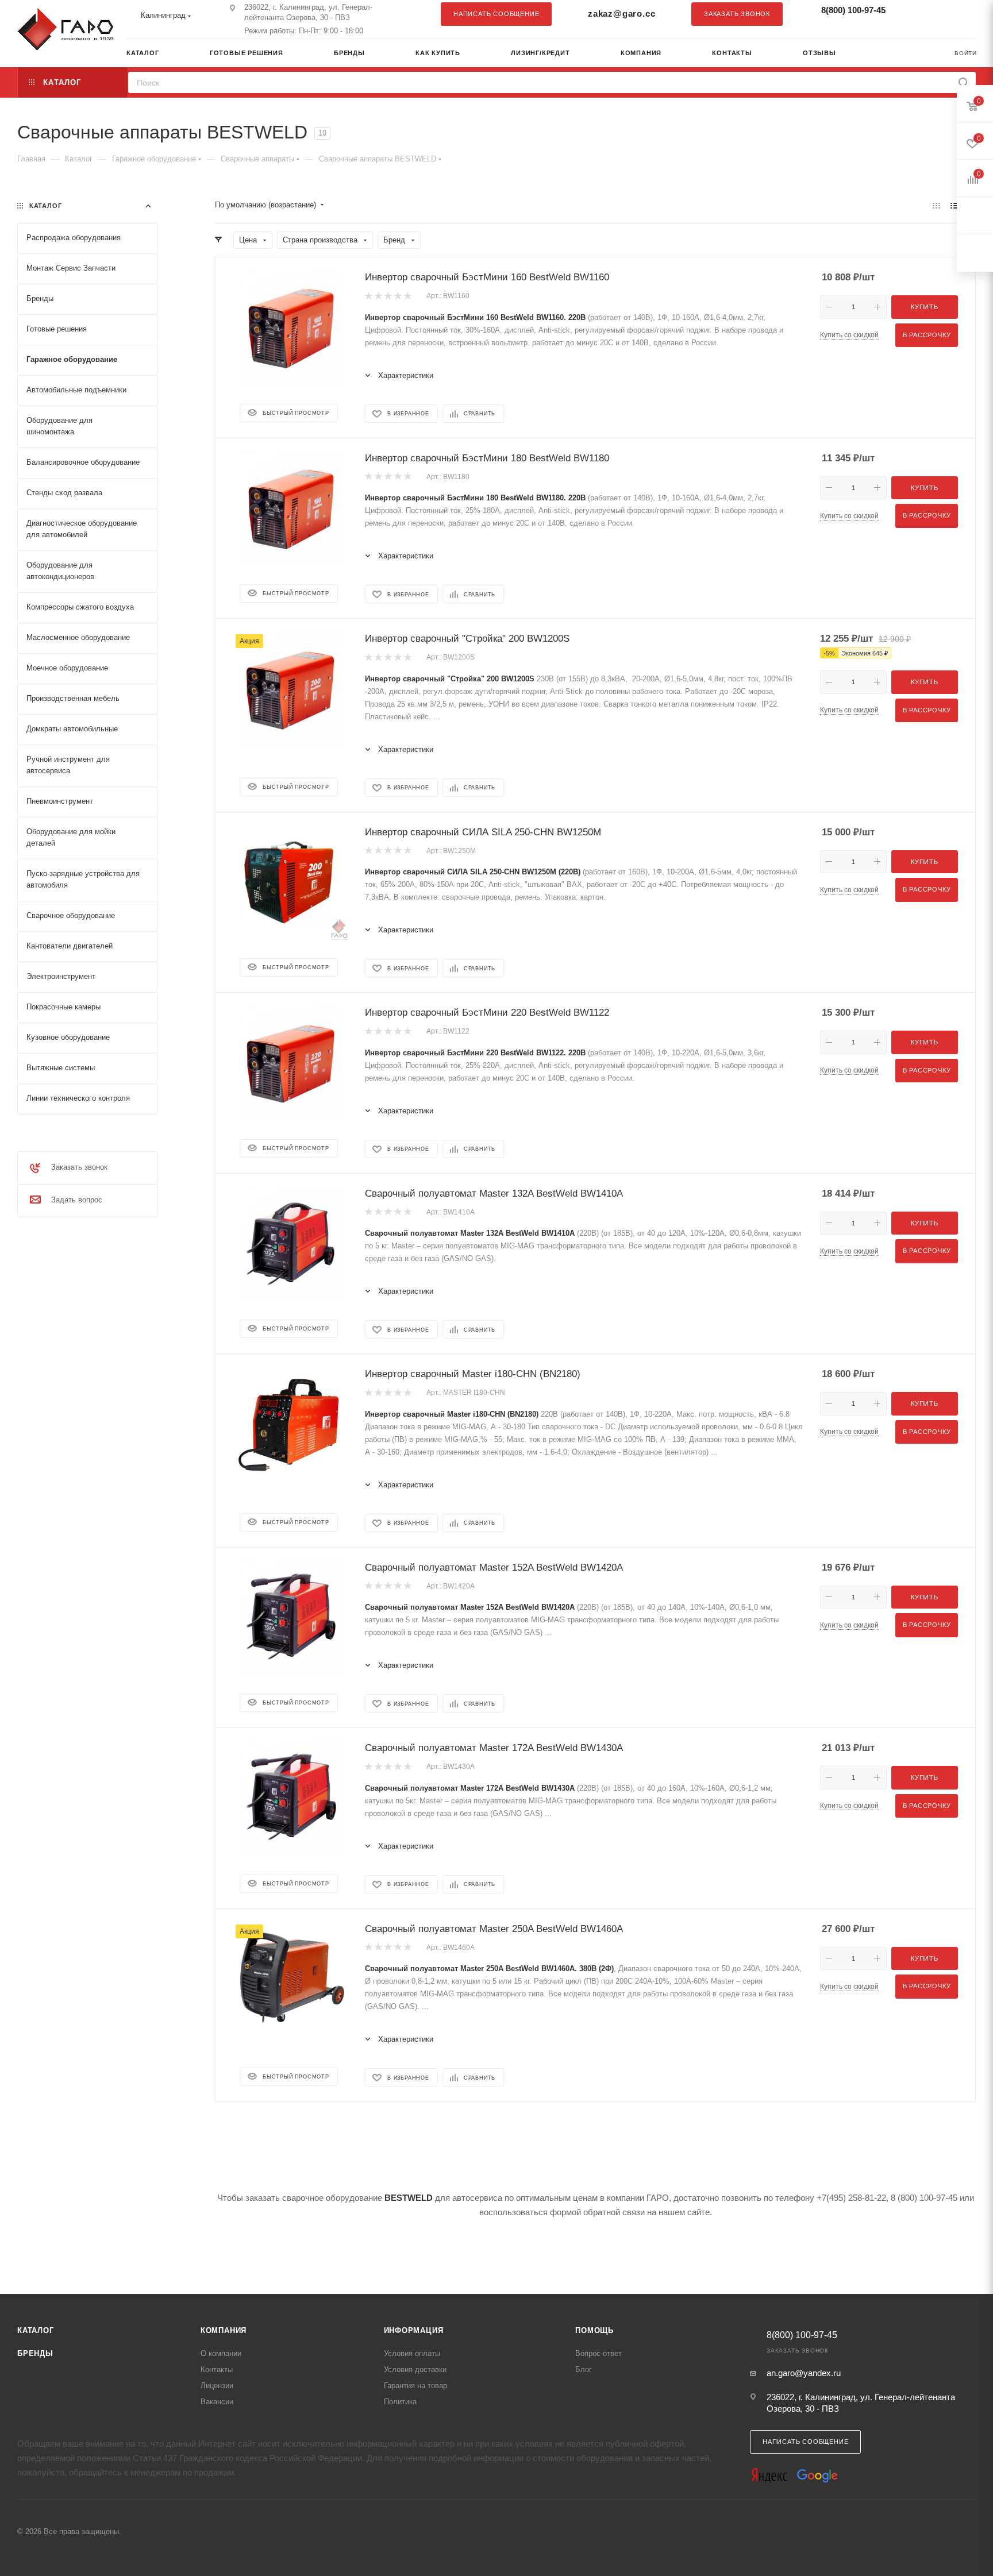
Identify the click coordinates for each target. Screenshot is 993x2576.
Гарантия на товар (415, 2386)
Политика (400, 2402)
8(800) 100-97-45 (853, 10)
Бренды (35, 2353)
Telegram (938, 14)
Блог (584, 2369)
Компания (224, 2330)
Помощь (594, 2330)
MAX (961, 14)
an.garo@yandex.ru (804, 2373)
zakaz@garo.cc (621, 14)
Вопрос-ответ (599, 2353)
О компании (221, 2353)
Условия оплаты (412, 2353)
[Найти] (963, 82)
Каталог (36, 2330)
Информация (414, 2330)
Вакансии (217, 2402)
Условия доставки (415, 2369)
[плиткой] (936, 205)
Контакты (217, 2369)
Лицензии (217, 2386)
